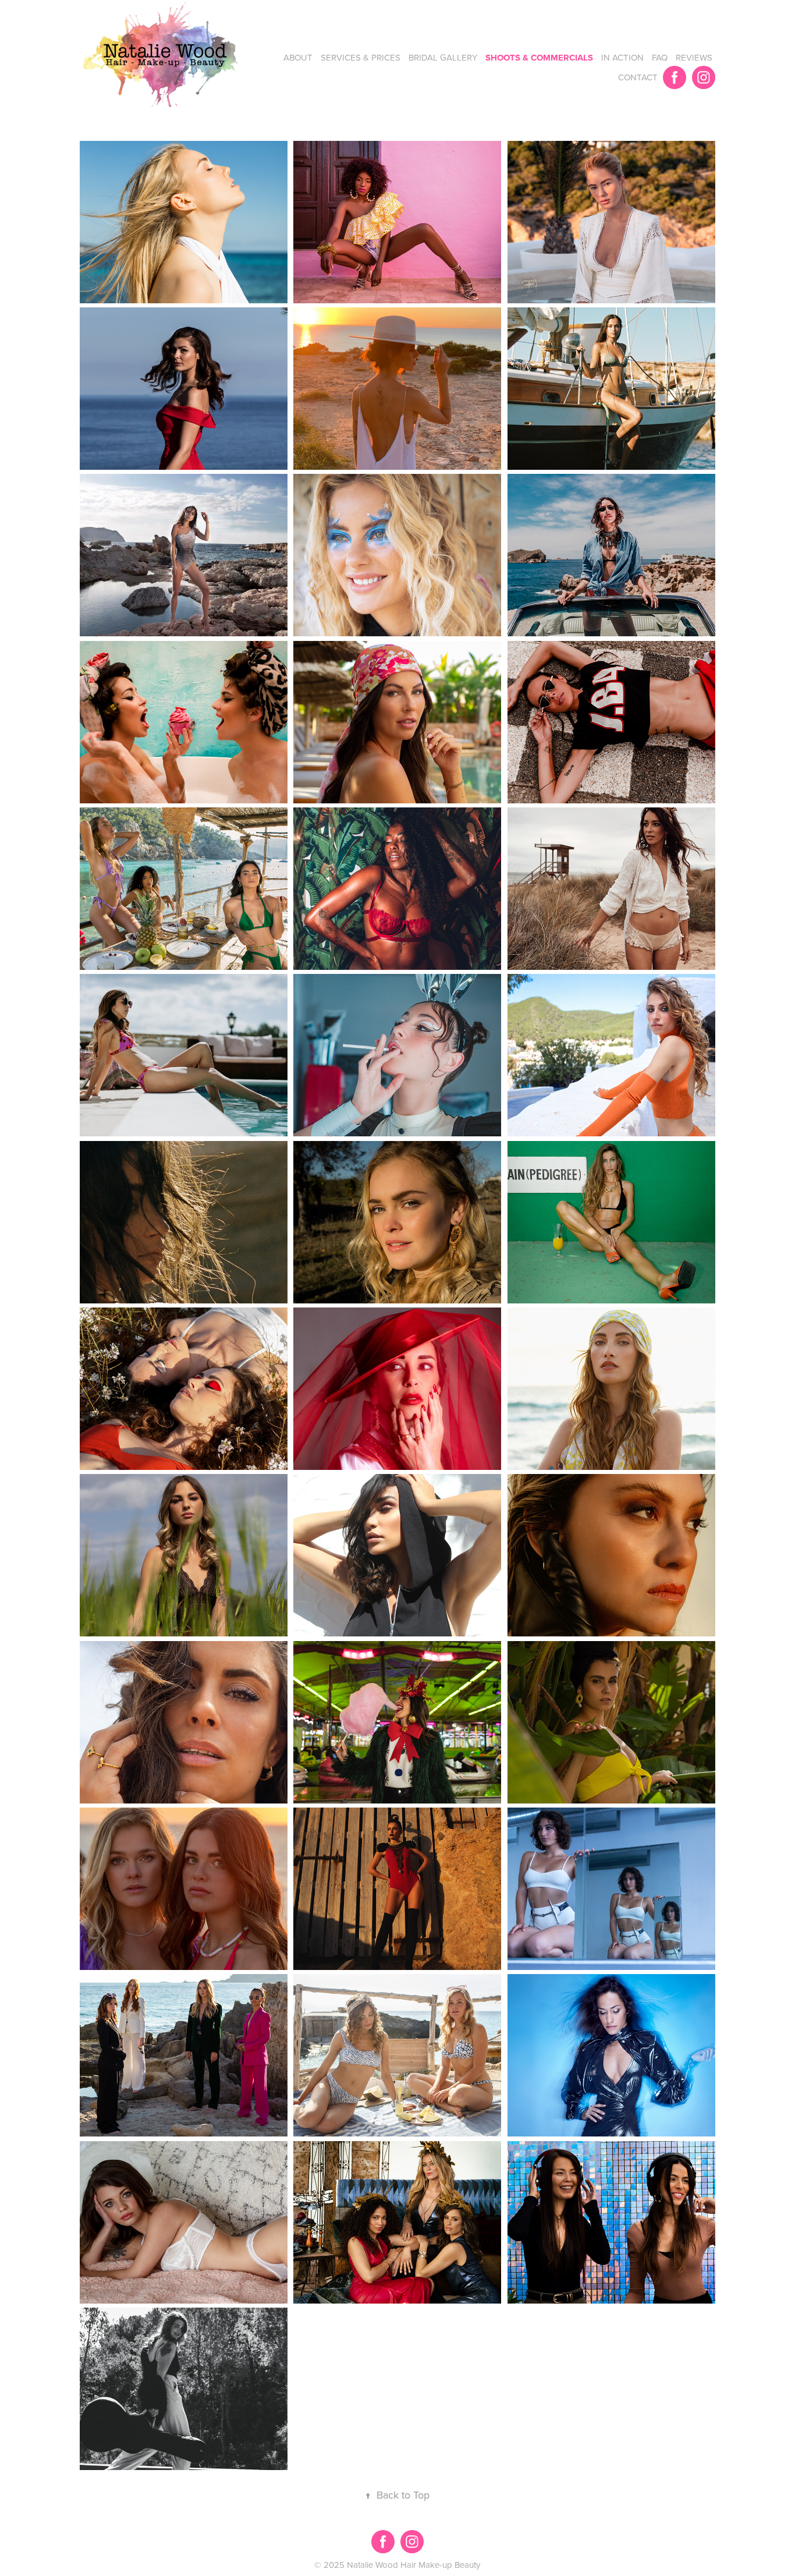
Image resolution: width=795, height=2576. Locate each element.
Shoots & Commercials (539, 58)
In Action (622, 57)
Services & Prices (361, 57)
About (298, 57)
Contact (638, 77)
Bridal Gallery (443, 57)
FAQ (660, 57)
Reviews (694, 57)
